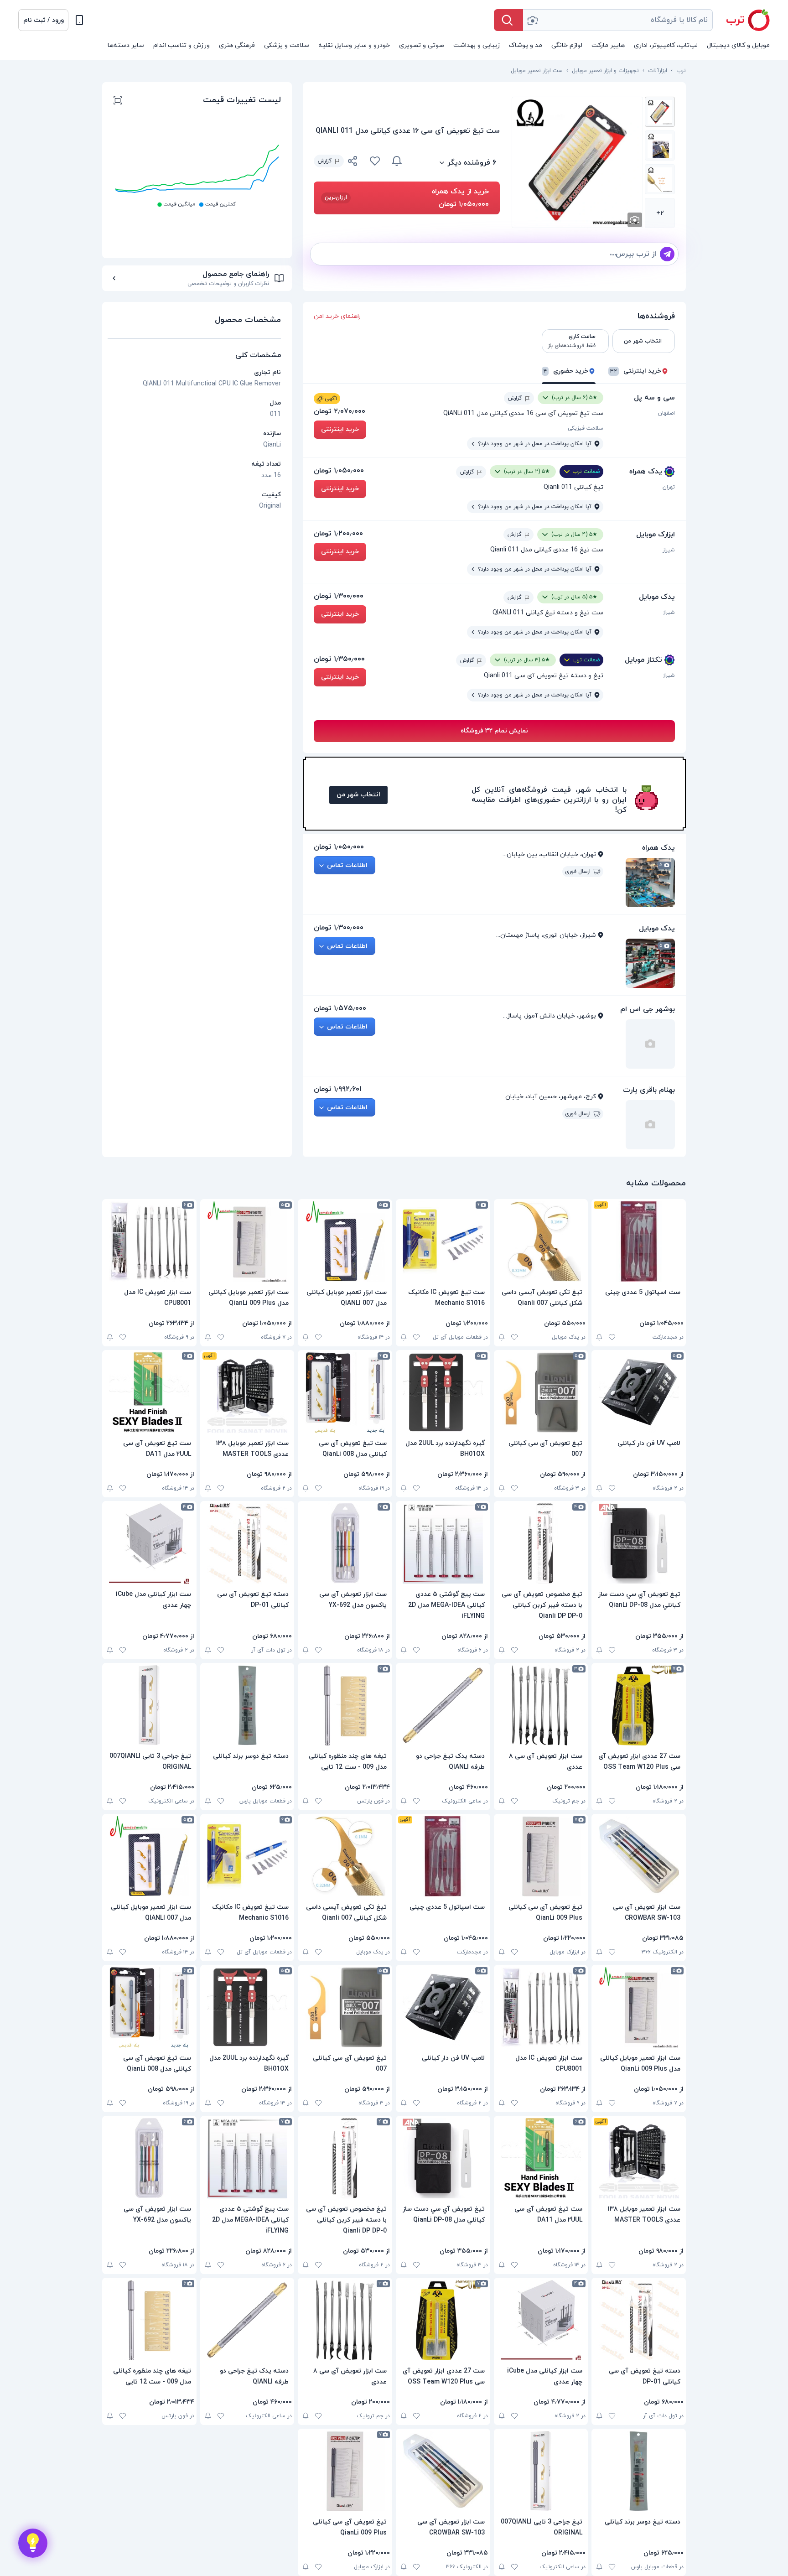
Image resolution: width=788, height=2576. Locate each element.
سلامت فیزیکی (586, 428)
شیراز (669, 550)
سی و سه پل (654, 398)
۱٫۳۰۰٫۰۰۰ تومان (339, 596)
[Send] (667, 254)
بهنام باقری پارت (649, 1090)
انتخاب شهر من (358, 795)
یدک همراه (646, 472)
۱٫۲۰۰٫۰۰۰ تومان (338, 534)
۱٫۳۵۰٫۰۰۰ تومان (339, 659)
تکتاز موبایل (643, 660)
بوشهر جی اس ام (648, 1009)
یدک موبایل (657, 597)
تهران (669, 487)
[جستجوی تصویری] (532, 20)
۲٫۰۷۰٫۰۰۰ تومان (340, 411)
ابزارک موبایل (656, 535)
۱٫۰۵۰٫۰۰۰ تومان (339, 471)
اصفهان (666, 413)
